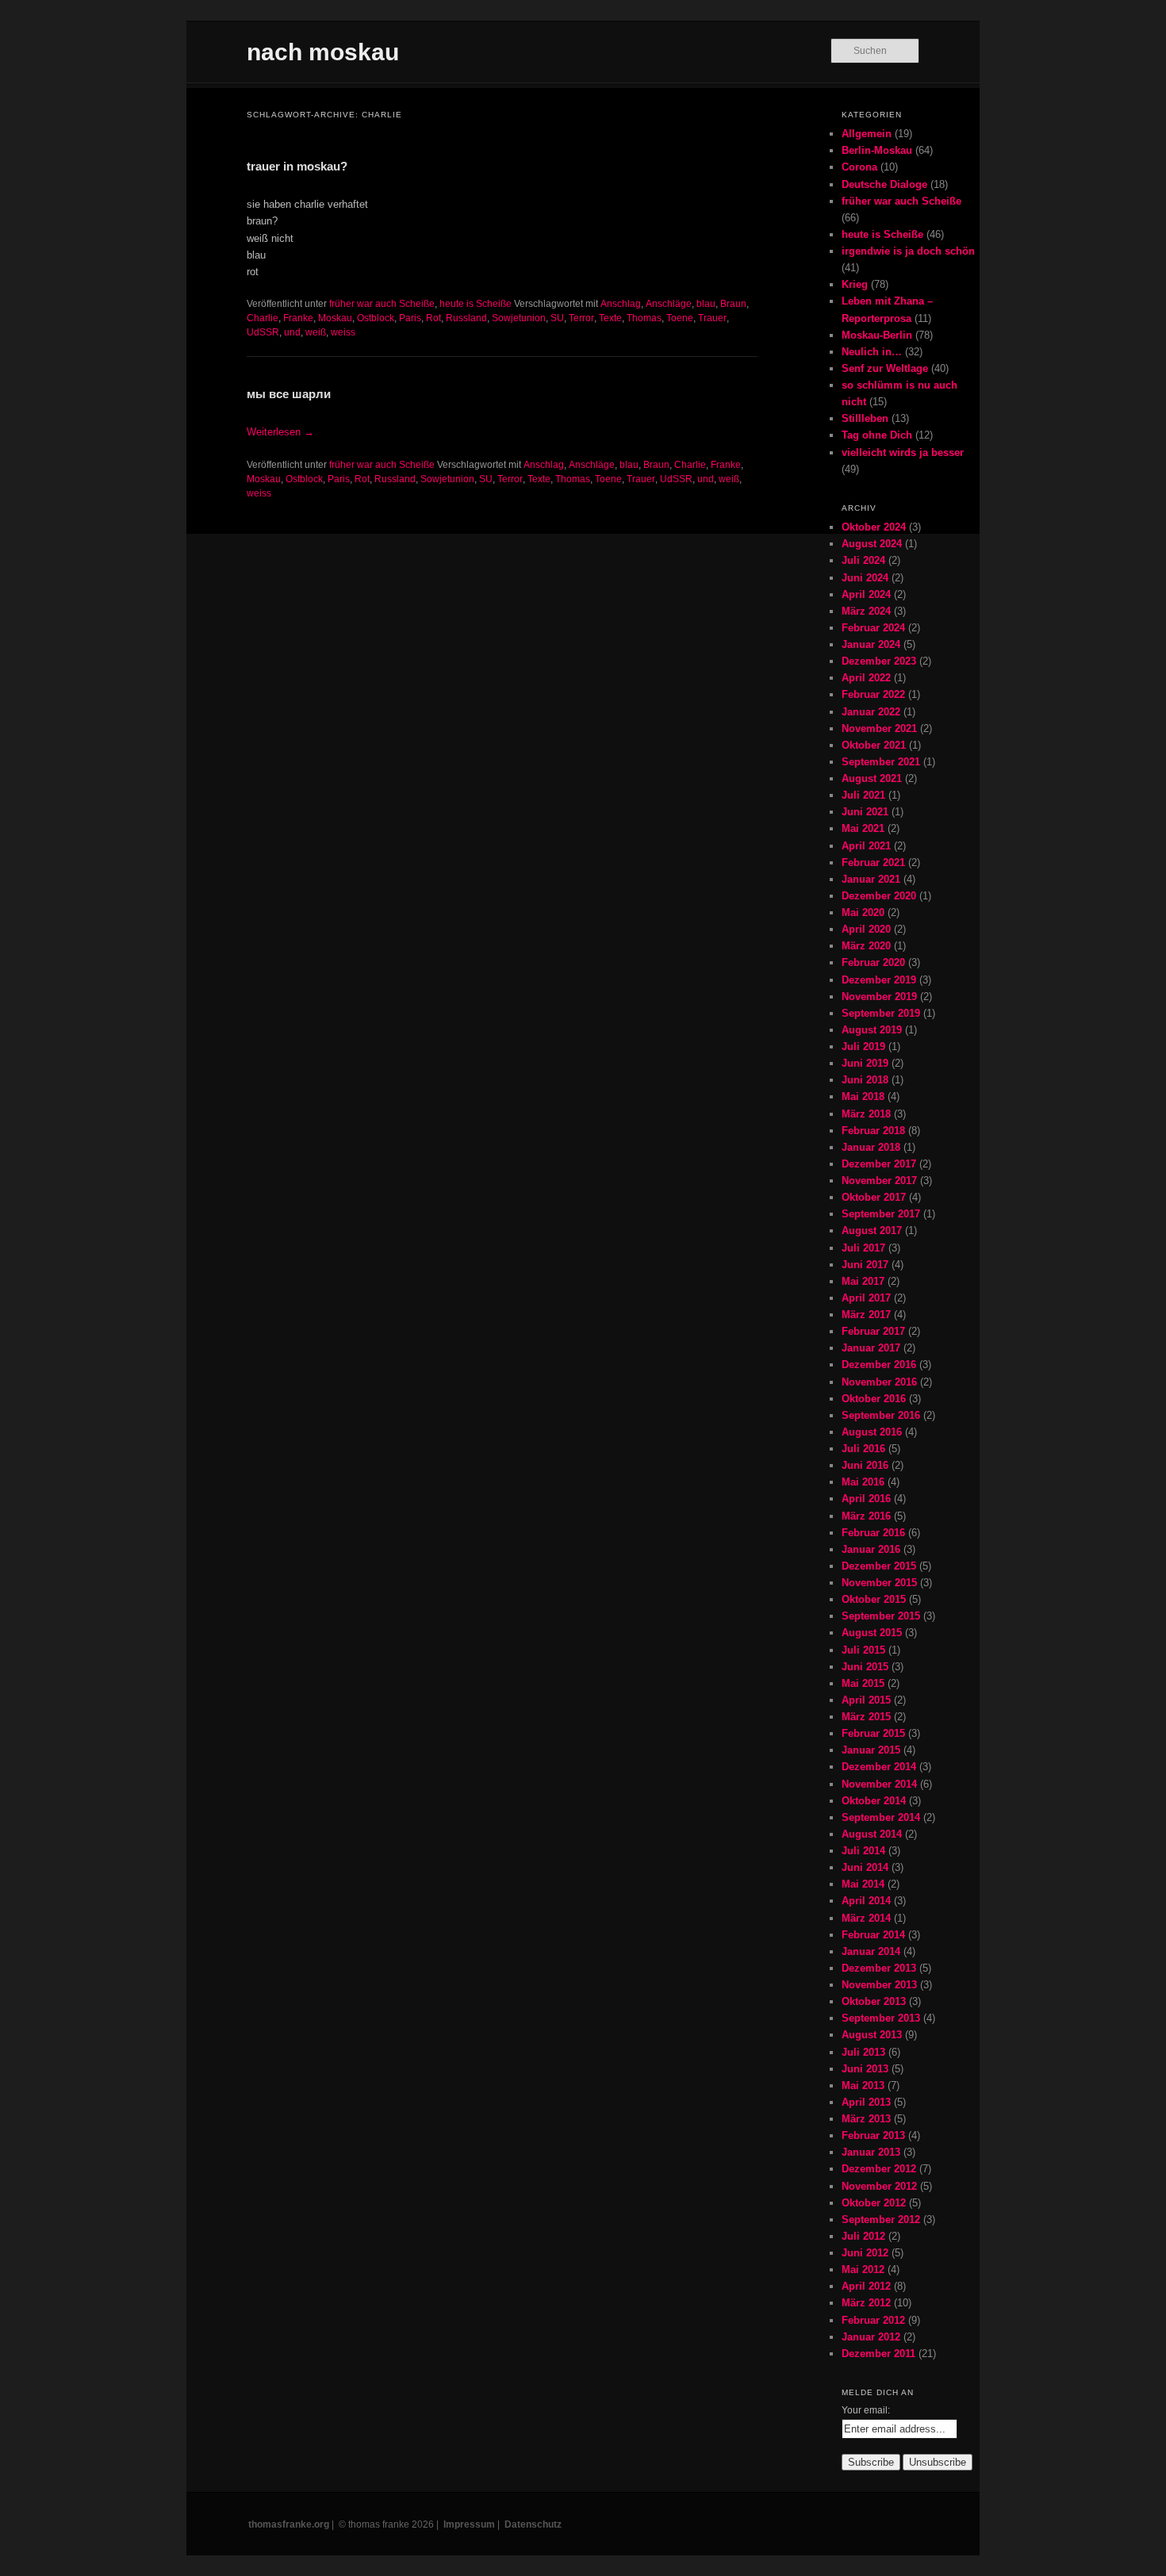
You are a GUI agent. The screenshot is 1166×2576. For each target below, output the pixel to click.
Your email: (866, 2410)
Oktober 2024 (874, 527)
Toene (680, 318)
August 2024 (872, 544)
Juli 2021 (863, 795)
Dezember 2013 (879, 1968)
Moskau (335, 318)
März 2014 (866, 1918)
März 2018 (866, 1114)
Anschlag (621, 304)
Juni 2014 (865, 1867)
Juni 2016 (865, 1465)
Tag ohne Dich (877, 435)
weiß (316, 332)
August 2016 (872, 1432)
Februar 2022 (873, 694)
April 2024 (866, 594)
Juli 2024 (863, 560)
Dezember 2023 (879, 661)
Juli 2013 (863, 2052)
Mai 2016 (863, 1482)
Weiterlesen (280, 432)
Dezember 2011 (878, 2354)
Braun (733, 304)
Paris (410, 318)
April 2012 (866, 2286)
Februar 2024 (873, 628)
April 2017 (866, 1298)
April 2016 (866, 1499)
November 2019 (879, 997)
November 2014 (879, 1784)
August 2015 (872, 1633)
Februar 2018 (873, 1131)
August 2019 (872, 1030)
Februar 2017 (873, 1331)
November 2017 (879, 1181)
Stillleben (865, 418)
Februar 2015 (873, 1733)
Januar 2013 (871, 2152)
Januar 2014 (871, 1951)
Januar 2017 (871, 1348)
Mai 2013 (863, 2085)
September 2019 (881, 1013)
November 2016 (879, 1382)
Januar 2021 (871, 879)
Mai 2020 (863, 912)
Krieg (855, 284)
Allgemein (867, 134)
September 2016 (881, 1415)
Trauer (712, 318)
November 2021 (879, 728)
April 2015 (866, 1700)
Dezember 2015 (879, 1566)
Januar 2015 (871, 1750)
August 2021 (872, 778)
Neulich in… (872, 352)
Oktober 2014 (874, 1801)
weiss (343, 332)
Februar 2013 (873, 2135)
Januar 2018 (871, 1147)
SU (557, 318)
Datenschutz (533, 2524)
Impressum (469, 2524)
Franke (298, 318)
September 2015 (881, 1616)
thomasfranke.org (289, 2524)
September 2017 (881, 1214)
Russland (466, 318)
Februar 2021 (873, 862)
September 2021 (881, 762)
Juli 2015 (863, 1650)
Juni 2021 (865, 812)
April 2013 (866, 2102)
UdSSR (263, 332)
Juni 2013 (865, 2069)
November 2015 (879, 1583)
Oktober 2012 (874, 2203)
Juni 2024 (865, 578)
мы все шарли (289, 394)
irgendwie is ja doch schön (908, 251)
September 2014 (881, 1817)
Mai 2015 (863, 1683)
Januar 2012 (871, 2337)
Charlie (263, 318)
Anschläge (669, 304)
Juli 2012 (863, 2236)
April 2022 (866, 678)
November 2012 (879, 2186)
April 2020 (866, 929)
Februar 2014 (873, 1935)
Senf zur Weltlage (885, 368)
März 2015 (866, 1717)
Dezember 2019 (879, 980)
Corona (859, 167)
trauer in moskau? (297, 166)
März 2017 (866, 1315)
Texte (610, 318)
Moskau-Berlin (877, 335)
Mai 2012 (863, 2269)
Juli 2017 (863, 1248)
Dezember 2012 (879, 2169)
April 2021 (866, 846)
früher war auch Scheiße (382, 304)
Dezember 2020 (879, 896)
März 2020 (866, 946)
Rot (433, 318)
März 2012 (866, 2303)
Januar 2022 (871, 712)
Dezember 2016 (879, 1365)
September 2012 (881, 2219)
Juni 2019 (865, 1063)
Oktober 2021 (874, 745)
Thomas (644, 318)
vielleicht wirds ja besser (903, 452)
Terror (581, 318)
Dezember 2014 (879, 1767)
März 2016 (866, 1516)
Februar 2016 (873, 1533)
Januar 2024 (871, 644)
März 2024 (866, 611)
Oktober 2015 (874, 1599)
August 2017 (872, 1230)
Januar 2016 (871, 1549)
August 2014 (872, 1834)
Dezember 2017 (879, 1164)
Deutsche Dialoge (884, 184)
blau (706, 304)
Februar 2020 (873, 962)
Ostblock (376, 318)
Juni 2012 (865, 2253)
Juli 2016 (863, 1449)
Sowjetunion (519, 318)
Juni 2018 (865, 1080)
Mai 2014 (863, 1884)
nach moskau (323, 52)
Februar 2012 (873, 2320)
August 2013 (872, 2035)
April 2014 (866, 1901)
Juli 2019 (863, 1046)
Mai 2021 (863, 828)
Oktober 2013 (874, 2001)
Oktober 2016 (874, 1399)
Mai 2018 (863, 1096)
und (292, 332)
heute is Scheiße (476, 304)
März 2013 (866, 2119)
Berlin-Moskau (877, 150)
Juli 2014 (863, 1851)
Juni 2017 (865, 1265)
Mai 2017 (863, 1281)
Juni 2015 (865, 1667)
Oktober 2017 (874, 1197)
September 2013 (881, 2018)
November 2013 (879, 1985)
